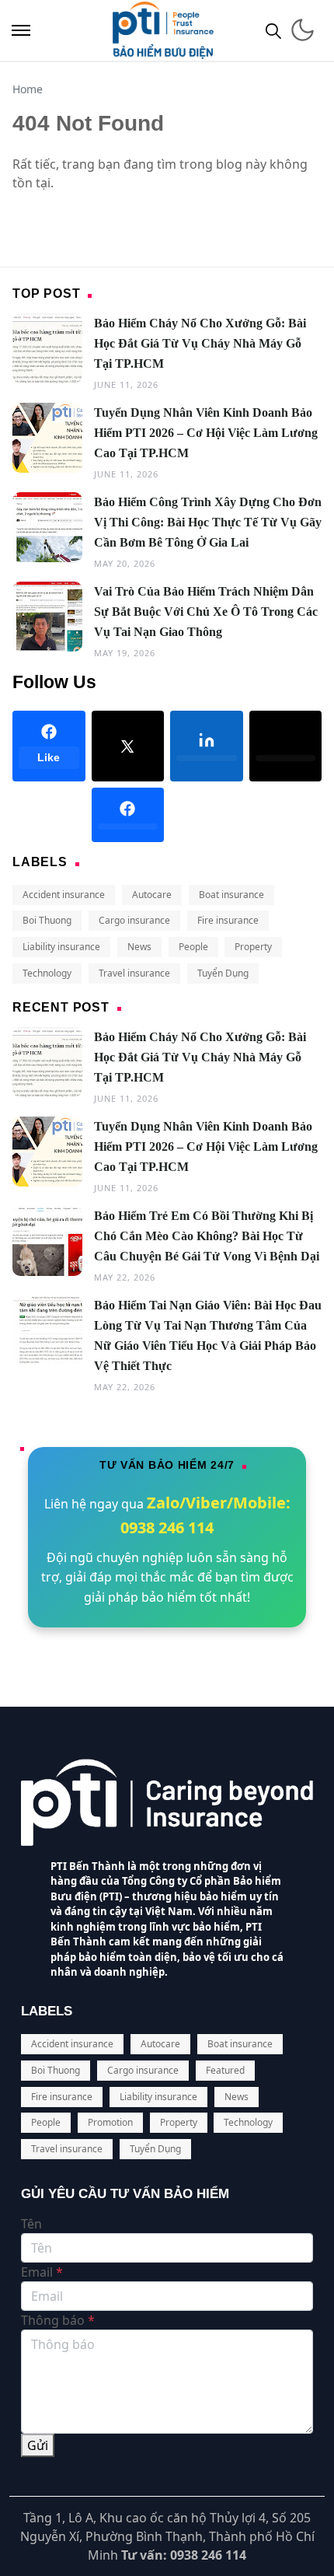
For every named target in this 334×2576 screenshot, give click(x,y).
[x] (128, 746)
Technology (47, 973)
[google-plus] (49, 815)
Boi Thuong (47, 920)
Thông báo (58, 2320)
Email (42, 2272)
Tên (31, 2224)
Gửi (38, 2445)
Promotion (110, 2122)
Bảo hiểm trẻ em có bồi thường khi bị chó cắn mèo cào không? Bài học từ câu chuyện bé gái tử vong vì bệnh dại (207, 1236)
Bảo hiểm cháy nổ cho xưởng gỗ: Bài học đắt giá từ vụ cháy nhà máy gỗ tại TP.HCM (200, 343)
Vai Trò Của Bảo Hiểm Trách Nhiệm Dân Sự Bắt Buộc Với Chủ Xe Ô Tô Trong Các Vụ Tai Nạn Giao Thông (206, 612)
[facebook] (128, 815)
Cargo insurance (134, 920)
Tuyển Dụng (223, 973)
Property (253, 947)
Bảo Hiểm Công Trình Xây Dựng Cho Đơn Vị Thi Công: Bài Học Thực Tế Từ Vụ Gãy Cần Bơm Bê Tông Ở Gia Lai (208, 522)
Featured (225, 2070)
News (139, 947)
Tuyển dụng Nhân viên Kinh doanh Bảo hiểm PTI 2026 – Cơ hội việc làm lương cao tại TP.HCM (206, 433)
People (193, 947)
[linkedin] (207, 746)
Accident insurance (64, 895)
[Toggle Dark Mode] (303, 30)
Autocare (152, 895)
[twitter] (286, 746)
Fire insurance (228, 920)
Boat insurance (231, 895)
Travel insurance (134, 973)
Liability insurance (61, 947)
